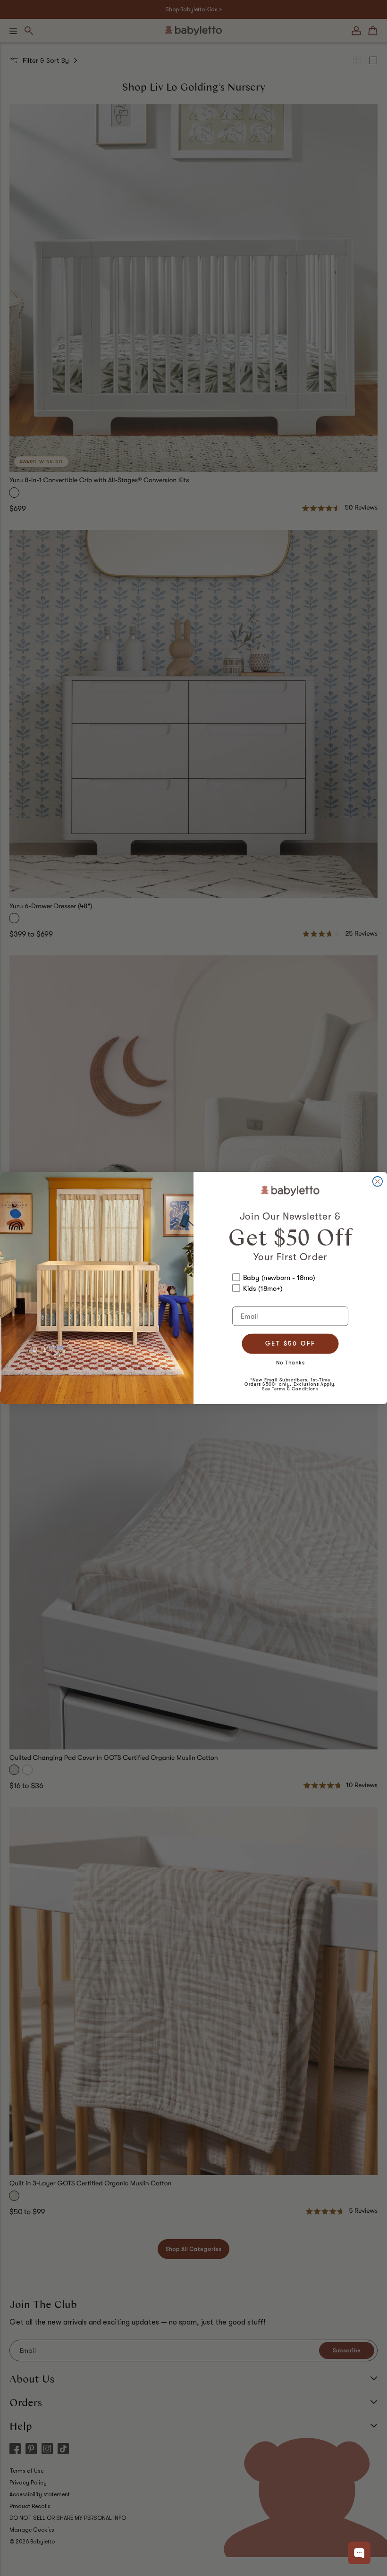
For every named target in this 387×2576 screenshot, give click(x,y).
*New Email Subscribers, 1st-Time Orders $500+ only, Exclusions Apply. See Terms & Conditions (290, 1384)
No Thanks (290, 1362)
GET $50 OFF (290, 1343)
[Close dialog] (378, 1182)
